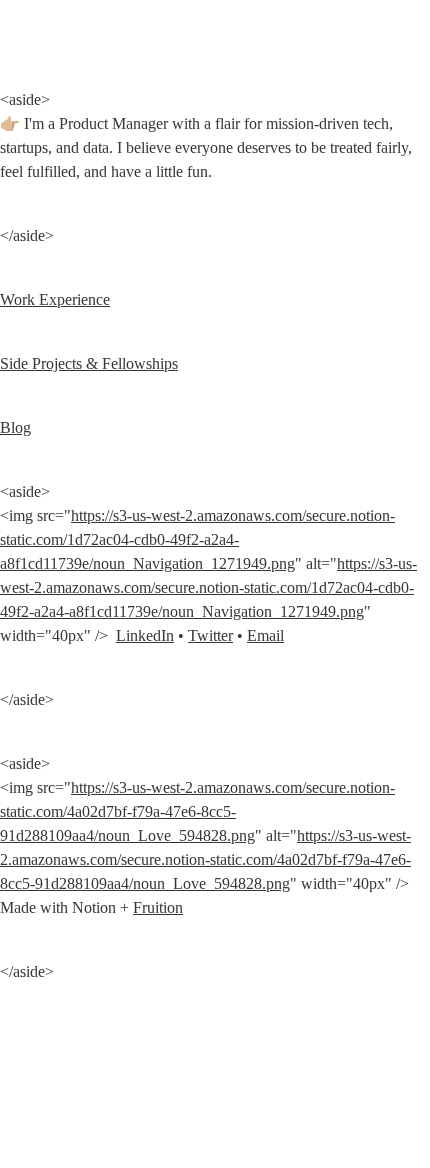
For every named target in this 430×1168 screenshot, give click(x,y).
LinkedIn (145, 635)
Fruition (158, 907)
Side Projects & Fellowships (89, 363)
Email (265, 635)
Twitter (210, 635)
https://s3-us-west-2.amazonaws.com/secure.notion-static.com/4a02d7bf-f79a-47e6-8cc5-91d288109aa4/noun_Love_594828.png (197, 811)
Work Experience (55, 299)
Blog (15, 427)
